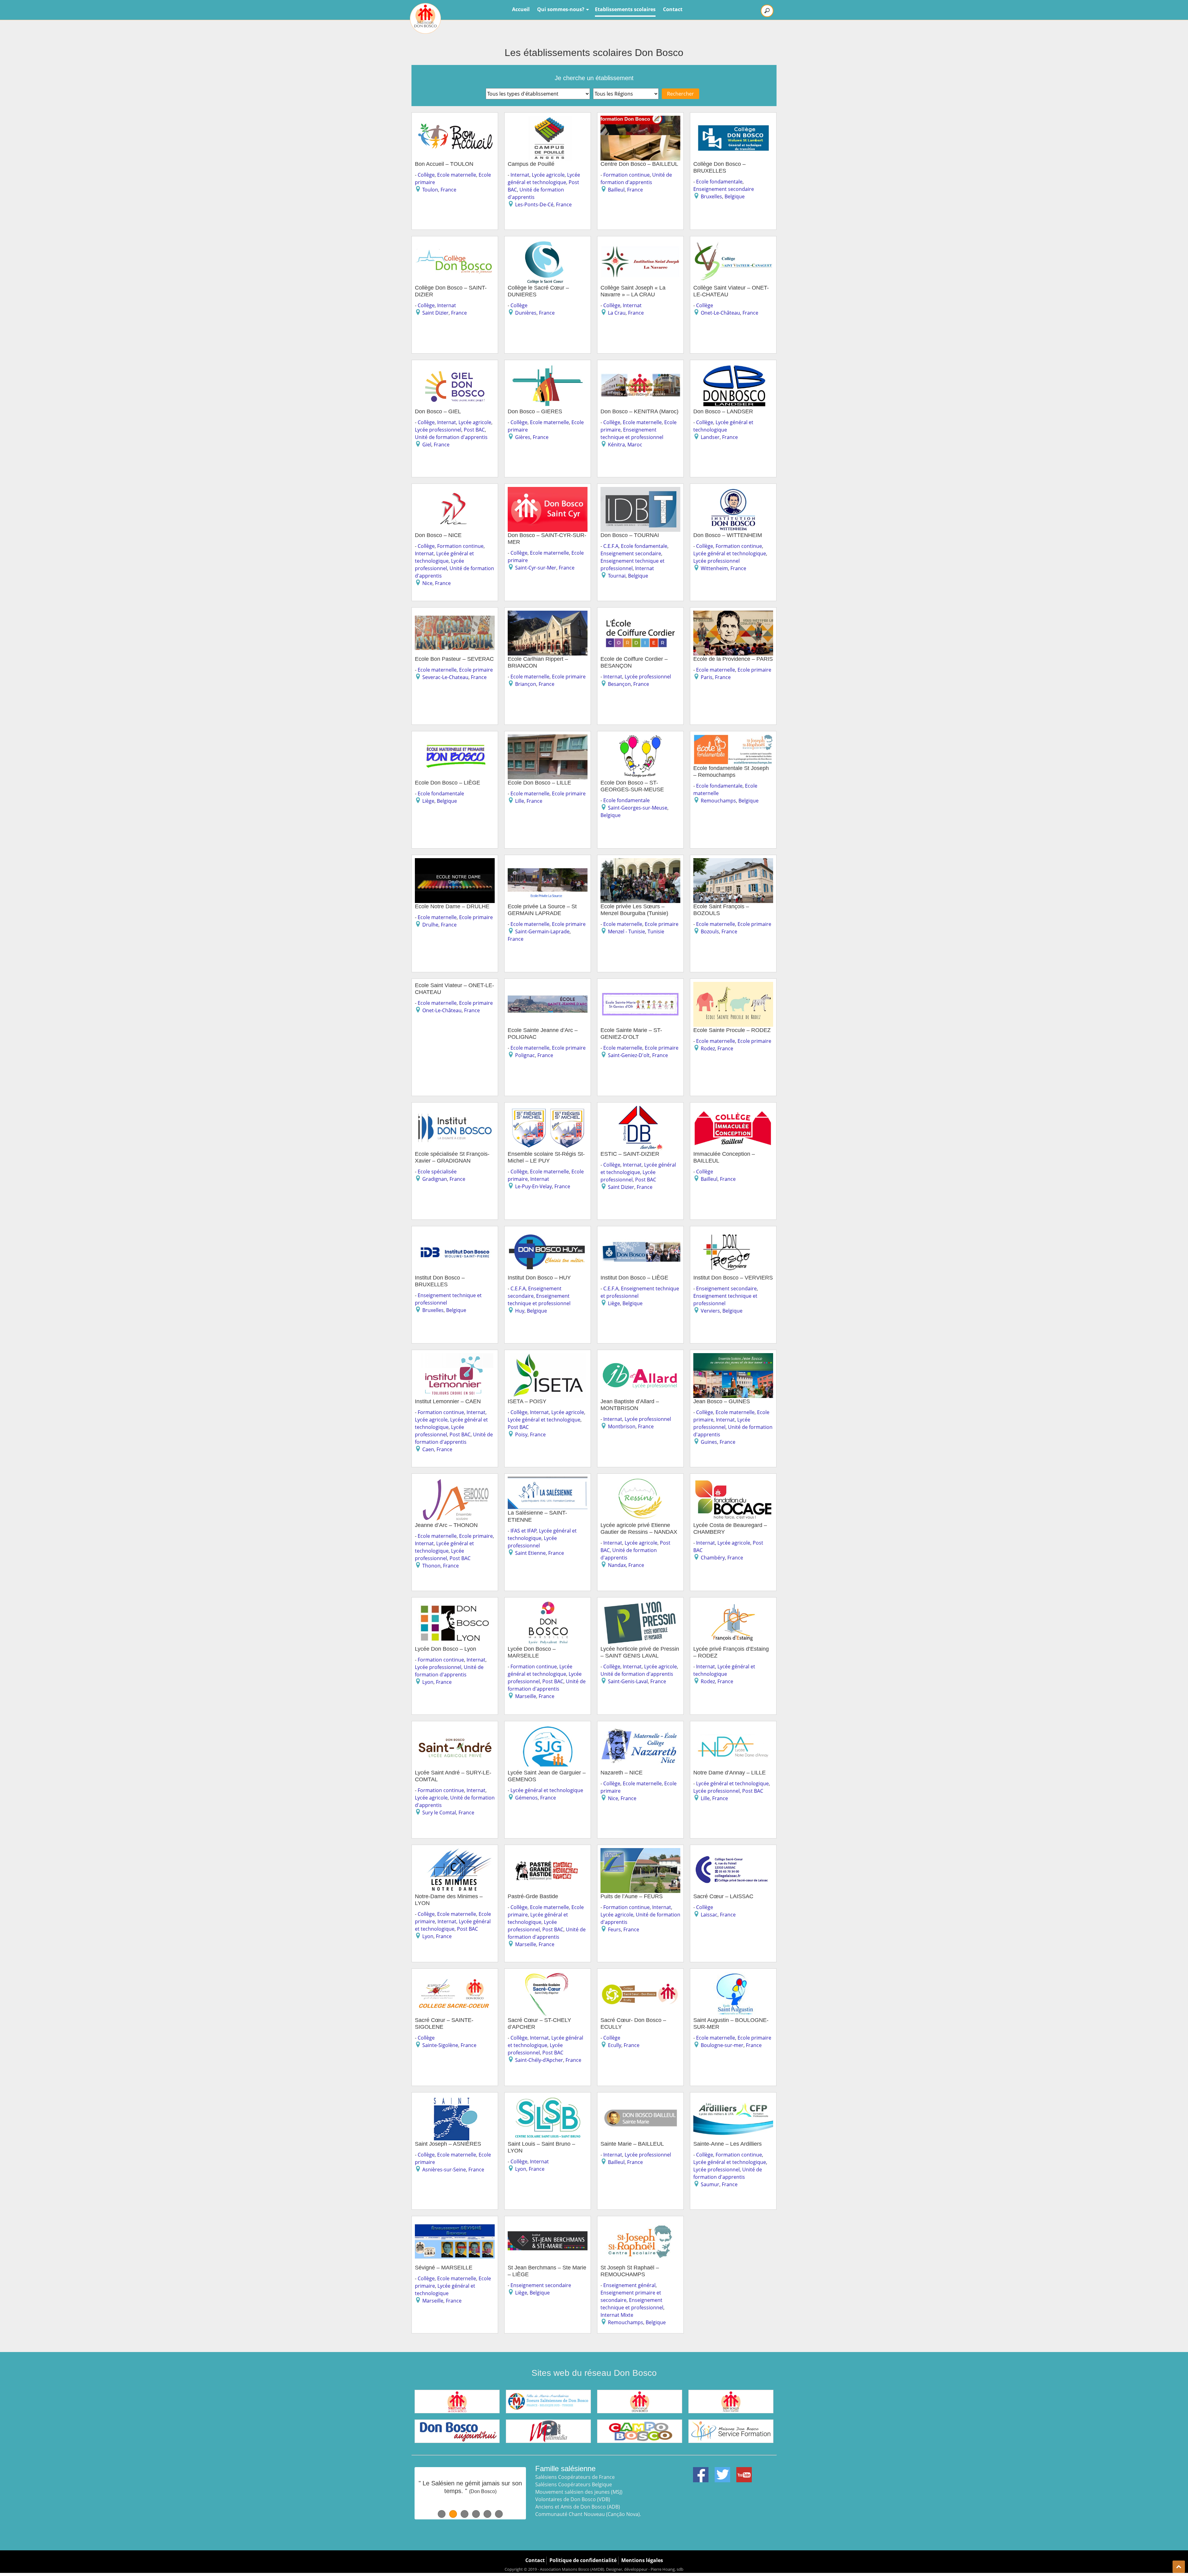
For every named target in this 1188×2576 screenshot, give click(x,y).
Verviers (710, 1311)
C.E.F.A (611, 546)
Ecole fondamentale (719, 182)
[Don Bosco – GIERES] (548, 367)
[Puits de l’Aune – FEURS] (640, 1852)
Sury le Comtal (439, 1813)
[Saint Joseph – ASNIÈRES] (455, 2099)
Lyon (428, 1682)
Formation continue (626, 175)
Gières (523, 437)
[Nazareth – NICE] (640, 1728)
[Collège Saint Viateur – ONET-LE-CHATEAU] (733, 243)
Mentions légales (642, 2560)
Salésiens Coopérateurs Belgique (574, 2484)
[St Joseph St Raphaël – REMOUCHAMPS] (640, 2223)
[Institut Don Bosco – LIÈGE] (640, 1233)
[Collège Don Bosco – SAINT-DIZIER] (455, 243)
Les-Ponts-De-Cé (534, 204)
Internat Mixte (617, 2315)
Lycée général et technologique (730, 553)
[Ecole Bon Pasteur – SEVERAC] (455, 614)
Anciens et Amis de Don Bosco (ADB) (578, 2507)
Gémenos (526, 1798)
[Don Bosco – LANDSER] (733, 367)
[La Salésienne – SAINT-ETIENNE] (548, 1481)
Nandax (617, 1565)
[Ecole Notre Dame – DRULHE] (455, 862)
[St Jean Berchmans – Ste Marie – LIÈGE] (548, 2223)
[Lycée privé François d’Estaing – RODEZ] (733, 1604)
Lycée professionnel (438, 430)
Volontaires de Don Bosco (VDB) (573, 2499)
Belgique (735, 196)
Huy (520, 1311)
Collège (426, 175)
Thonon (431, 1566)
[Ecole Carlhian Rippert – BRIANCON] (548, 614)
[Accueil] (425, 18)
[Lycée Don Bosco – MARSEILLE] (548, 1604)
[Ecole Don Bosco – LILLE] (548, 738)
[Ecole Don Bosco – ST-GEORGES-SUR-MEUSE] (640, 738)
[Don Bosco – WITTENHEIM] (733, 491)
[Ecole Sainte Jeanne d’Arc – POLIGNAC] (548, 986)
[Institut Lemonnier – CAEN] (455, 1357)
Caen (428, 1449)
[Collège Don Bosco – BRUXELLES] (733, 119)
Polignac (525, 1055)
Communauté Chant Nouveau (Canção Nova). (588, 2514)
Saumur (710, 2184)
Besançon (619, 684)
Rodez (708, 1048)
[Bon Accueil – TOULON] (455, 119)
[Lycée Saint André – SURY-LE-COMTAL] (455, 1728)
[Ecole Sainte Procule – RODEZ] (733, 986)
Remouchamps (718, 801)
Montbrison (622, 1426)
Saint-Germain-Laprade (542, 931)
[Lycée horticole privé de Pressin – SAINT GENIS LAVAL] (640, 1604)
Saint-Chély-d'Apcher (539, 2060)
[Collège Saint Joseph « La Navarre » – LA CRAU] (640, 243)
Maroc (635, 445)
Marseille (526, 1696)
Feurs (614, 1929)
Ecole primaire (476, 670)
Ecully (615, 2045)
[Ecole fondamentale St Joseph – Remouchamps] (733, 738)
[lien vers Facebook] (701, 2471)
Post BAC (474, 430)
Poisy (521, 1434)
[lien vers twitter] (722, 2471)
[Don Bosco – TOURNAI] (640, 491)
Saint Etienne (530, 1553)
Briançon (526, 684)
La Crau (617, 313)
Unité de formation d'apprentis (451, 437)
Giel (427, 445)
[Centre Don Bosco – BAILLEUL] (640, 119)
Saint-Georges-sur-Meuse (638, 808)
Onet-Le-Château (720, 313)
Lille (520, 801)
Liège (428, 801)
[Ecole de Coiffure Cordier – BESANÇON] (640, 614)
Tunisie (656, 931)
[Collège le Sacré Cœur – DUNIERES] (548, 243)
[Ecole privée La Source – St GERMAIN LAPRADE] (548, 862)
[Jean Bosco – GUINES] (733, 1357)
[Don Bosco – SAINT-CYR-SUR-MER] (548, 491)
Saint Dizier (435, 313)
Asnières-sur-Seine (444, 2170)
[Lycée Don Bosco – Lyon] (455, 1604)
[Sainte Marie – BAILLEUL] (640, 2099)
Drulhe (430, 925)
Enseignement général (629, 2285)
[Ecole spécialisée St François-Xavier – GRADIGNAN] (455, 1109)
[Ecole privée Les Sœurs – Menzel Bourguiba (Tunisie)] (640, 862)
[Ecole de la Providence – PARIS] (733, 614)
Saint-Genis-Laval (628, 1681)
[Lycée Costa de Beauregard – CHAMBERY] (733, 1481)
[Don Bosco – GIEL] (455, 367)
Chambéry (713, 1558)
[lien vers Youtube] (744, 2471)
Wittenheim (714, 568)
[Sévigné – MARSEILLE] (455, 2223)
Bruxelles (711, 196)
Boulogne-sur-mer (722, 2045)
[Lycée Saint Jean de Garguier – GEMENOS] (548, 1728)
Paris (707, 677)
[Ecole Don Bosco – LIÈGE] (455, 738)
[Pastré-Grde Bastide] (548, 1852)
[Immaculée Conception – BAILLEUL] (733, 1109)
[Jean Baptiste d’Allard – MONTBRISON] (640, 1357)
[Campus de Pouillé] (548, 119)
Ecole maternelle (457, 175)
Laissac (709, 1915)
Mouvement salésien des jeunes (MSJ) (579, 2492)
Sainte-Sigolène (440, 2045)
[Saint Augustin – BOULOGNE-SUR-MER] (733, 1976)
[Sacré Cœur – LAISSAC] (733, 1852)
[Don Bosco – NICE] (455, 491)
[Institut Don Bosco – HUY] (548, 1233)
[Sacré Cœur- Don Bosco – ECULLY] (640, 1976)
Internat (520, 175)
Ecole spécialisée (437, 1172)
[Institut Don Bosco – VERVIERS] (733, 1233)
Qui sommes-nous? (561, 9)
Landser (710, 437)
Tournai (617, 576)
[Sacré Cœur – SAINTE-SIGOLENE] (455, 1976)
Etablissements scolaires (625, 9)
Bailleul (616, 190)
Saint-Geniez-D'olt (629, 1055)
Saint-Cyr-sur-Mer (536, 568)
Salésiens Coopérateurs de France (575, 2477)
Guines (709, 1442)
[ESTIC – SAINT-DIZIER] (640, 1109)
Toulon (430, 190)
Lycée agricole (548, 175)
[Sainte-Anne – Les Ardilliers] (733, 2099)
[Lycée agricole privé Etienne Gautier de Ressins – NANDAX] (640, 1481)
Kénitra (616, 445)
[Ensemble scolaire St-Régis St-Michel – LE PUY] (548, 1109)
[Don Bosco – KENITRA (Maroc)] (640, 367)
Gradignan (435, 1179)
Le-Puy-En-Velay (534, 1186)
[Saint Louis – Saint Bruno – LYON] (548, 2099)
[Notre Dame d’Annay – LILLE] (733, 1728)
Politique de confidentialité (583, 2560)
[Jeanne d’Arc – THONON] (455, 1481)
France (448, 190)
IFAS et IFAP (524, 1531)
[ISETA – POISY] (548, 1357)
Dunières (526, 313)
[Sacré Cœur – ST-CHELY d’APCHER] (548, 1976)
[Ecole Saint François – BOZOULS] (733, 862)
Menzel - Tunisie (626, 931)
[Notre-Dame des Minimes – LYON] (455, 1852)
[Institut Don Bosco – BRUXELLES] (455, 1233)
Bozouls (710, 931)
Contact (673, 9)
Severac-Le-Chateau (445, 677)
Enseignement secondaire (724, 189)
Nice (427, 583)
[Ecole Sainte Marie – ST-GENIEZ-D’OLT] (640, 986)
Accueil (521, 9)
